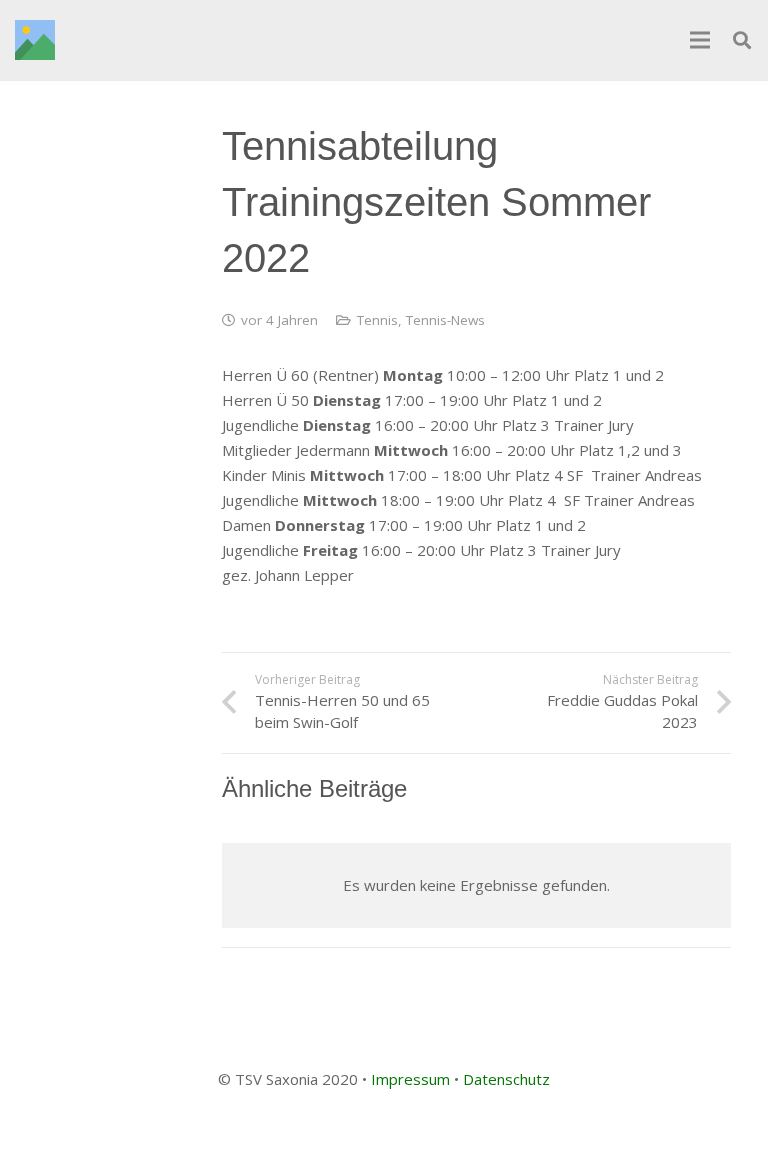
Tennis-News (445, 320)
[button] (742, 40)
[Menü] (700, 40)
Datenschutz (506, 1079)
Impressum (410, 1079)
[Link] (35, 40)
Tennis (377, 320)
